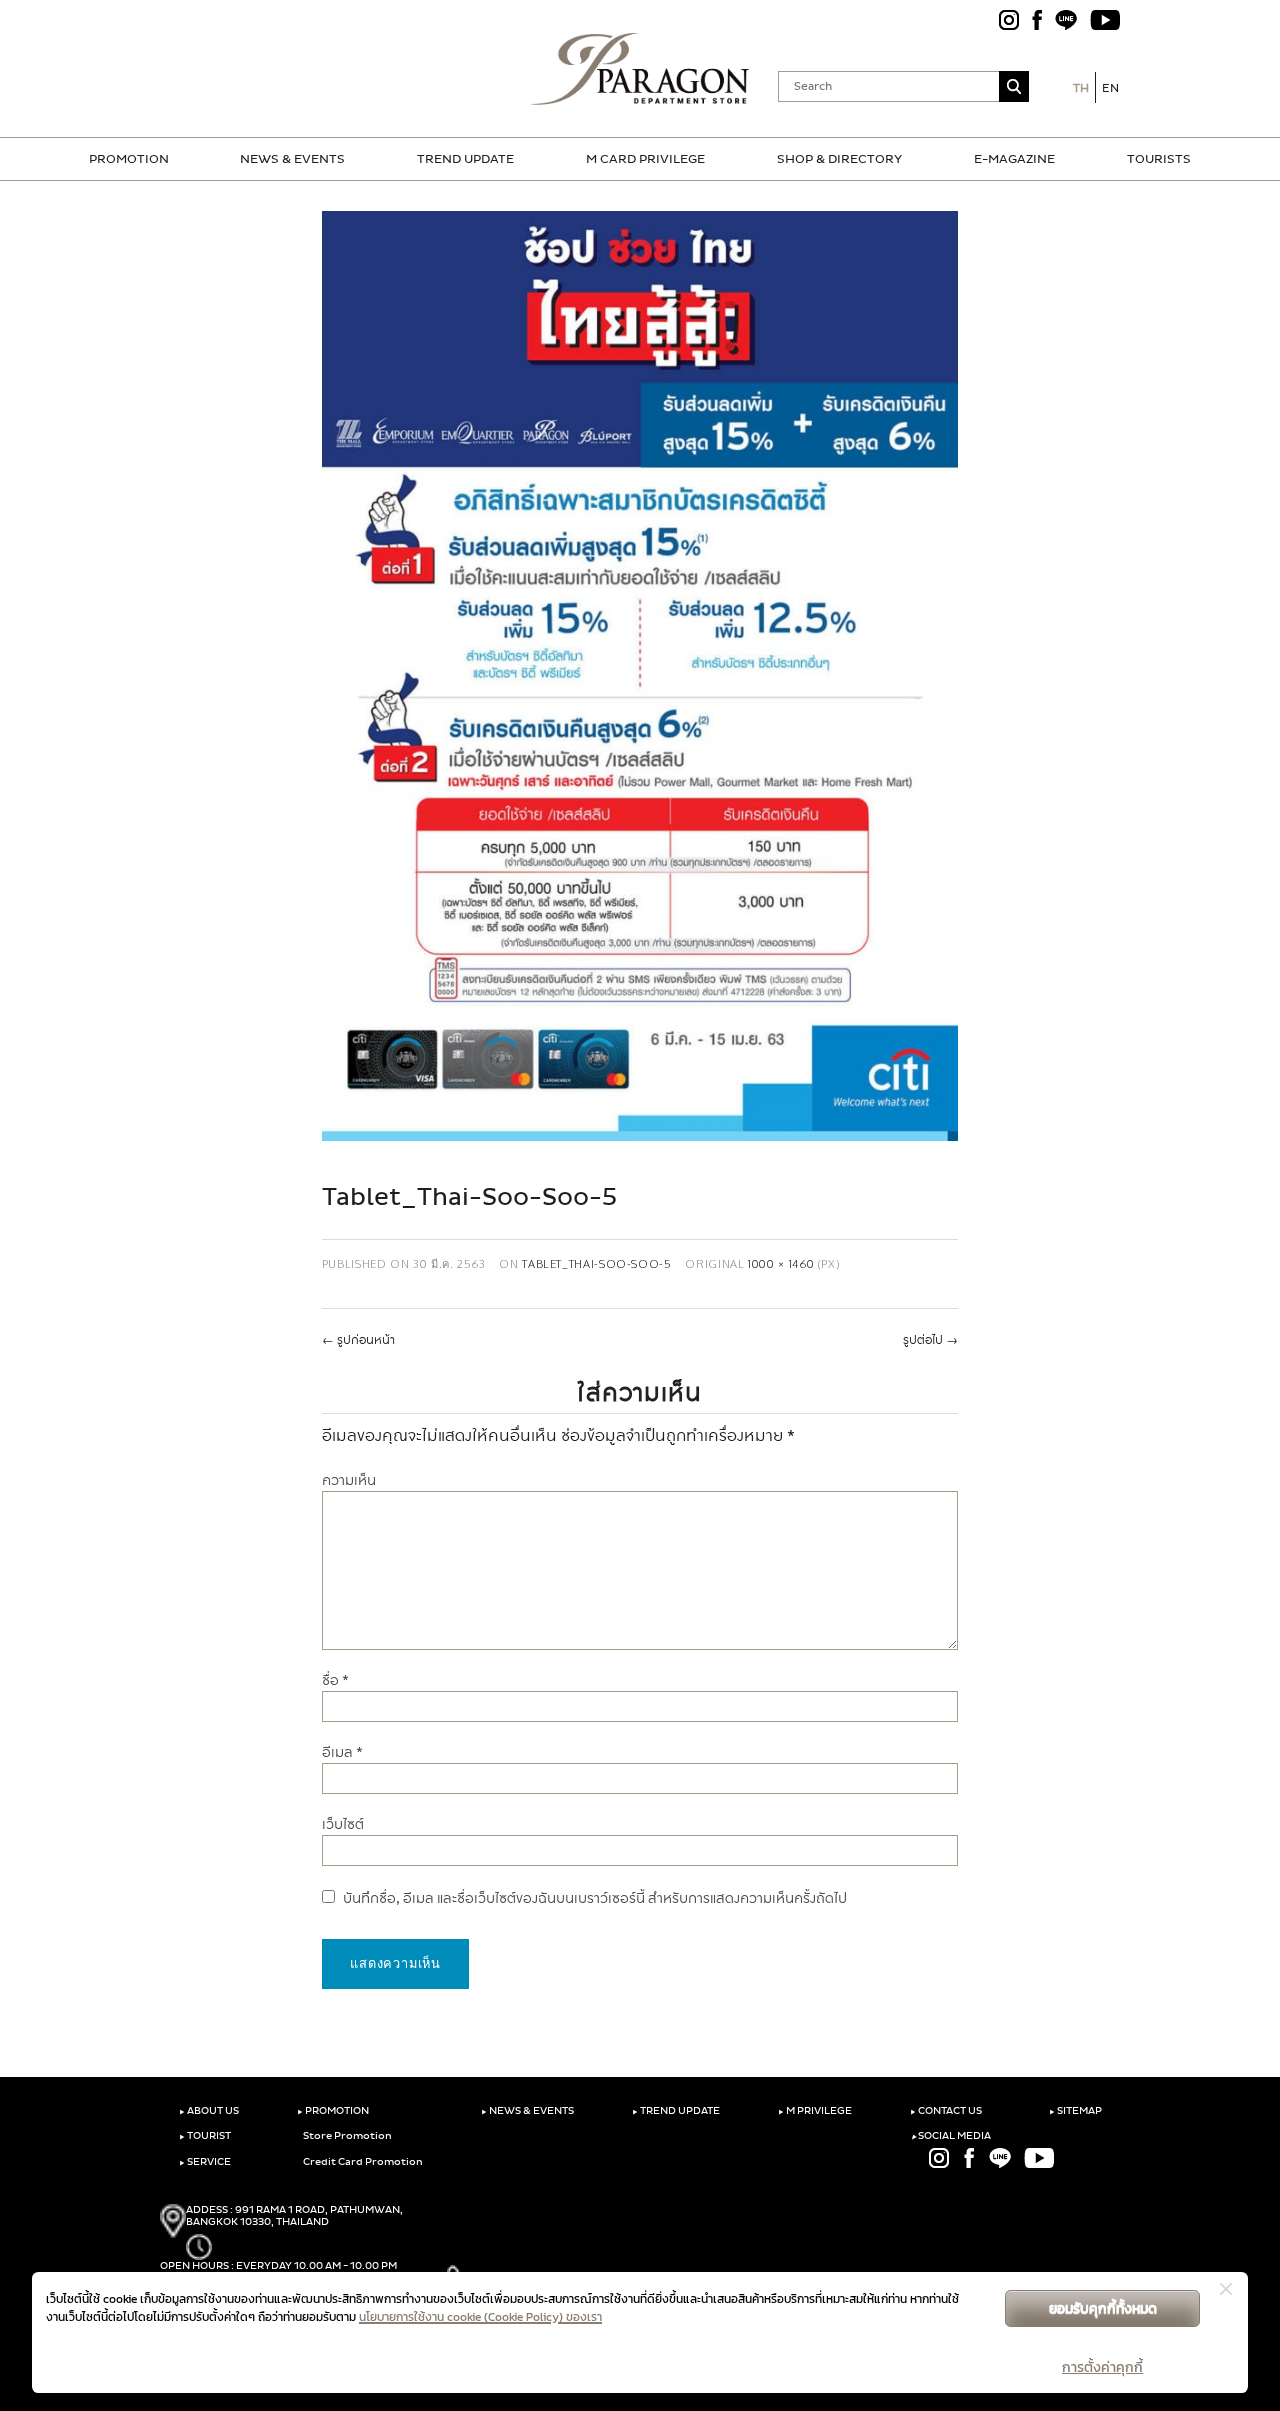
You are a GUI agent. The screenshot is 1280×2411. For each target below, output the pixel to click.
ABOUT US (209, 2111)
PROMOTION (129, 159)
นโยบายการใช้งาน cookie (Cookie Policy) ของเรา (480, 2317)
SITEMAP (1075, 2111)
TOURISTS (1159, 159)
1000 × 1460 (781, 1263)
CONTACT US (946, 2111)
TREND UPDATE (465, 159)
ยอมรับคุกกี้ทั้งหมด (1103, 2308)
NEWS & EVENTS (292, 159)
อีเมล (342, 1752)
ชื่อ (335, 1680)
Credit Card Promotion (362, 2162)
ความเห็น (349, 1480)
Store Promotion (346, 2136)
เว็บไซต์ (343, 1824)
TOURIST (205, 2136)
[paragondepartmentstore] (640, 69)
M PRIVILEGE (815, 2111)
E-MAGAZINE (1014, 159)
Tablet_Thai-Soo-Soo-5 (596, 1263)
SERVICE (205, 2162)
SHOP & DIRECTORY (839, 159)
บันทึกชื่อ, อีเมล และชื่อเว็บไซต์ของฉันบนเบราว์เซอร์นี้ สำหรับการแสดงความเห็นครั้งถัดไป (595, 1898)
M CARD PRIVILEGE (645, 159)
